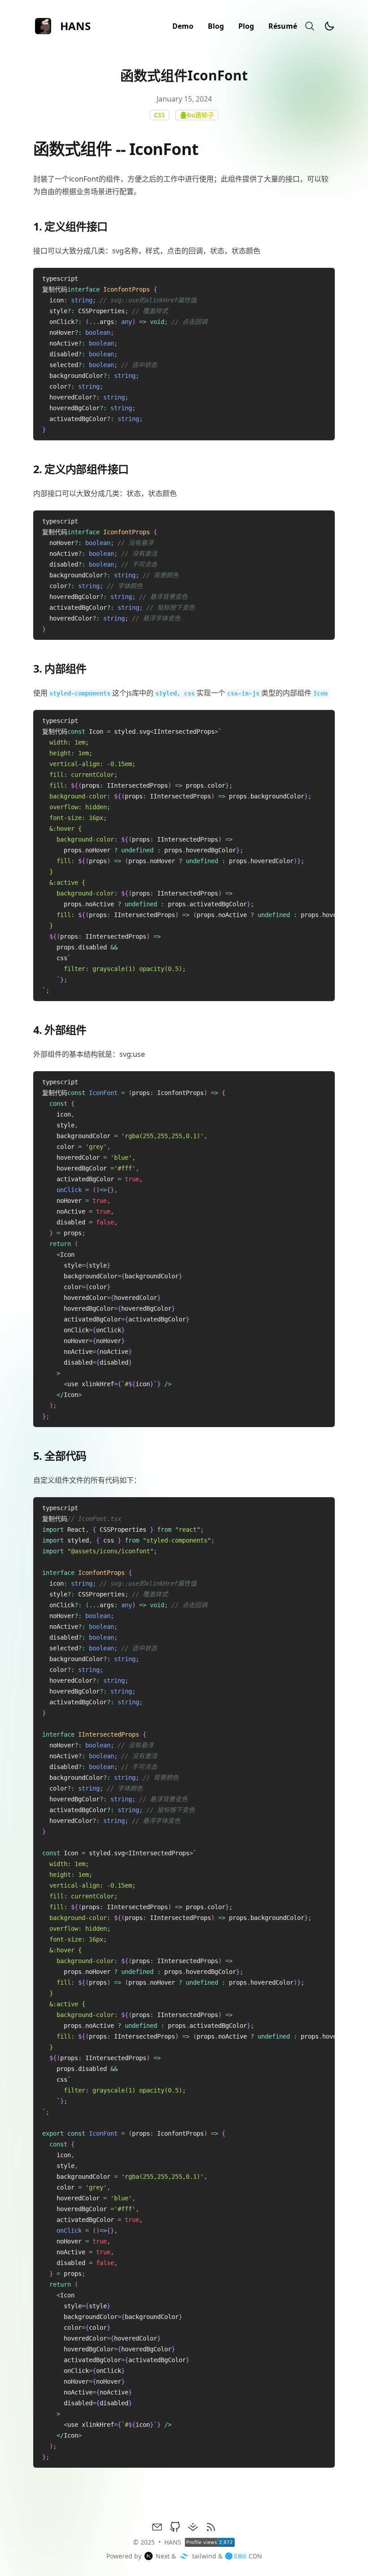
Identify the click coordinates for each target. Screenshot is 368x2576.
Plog (246, 26)
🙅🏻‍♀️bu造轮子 (197, 115)
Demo (183, 26)
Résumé (283, 26)
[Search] (310, 26)
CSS (160, 115)
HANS (173, 2542)
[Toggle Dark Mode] (329, 26)
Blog (216, 26)
